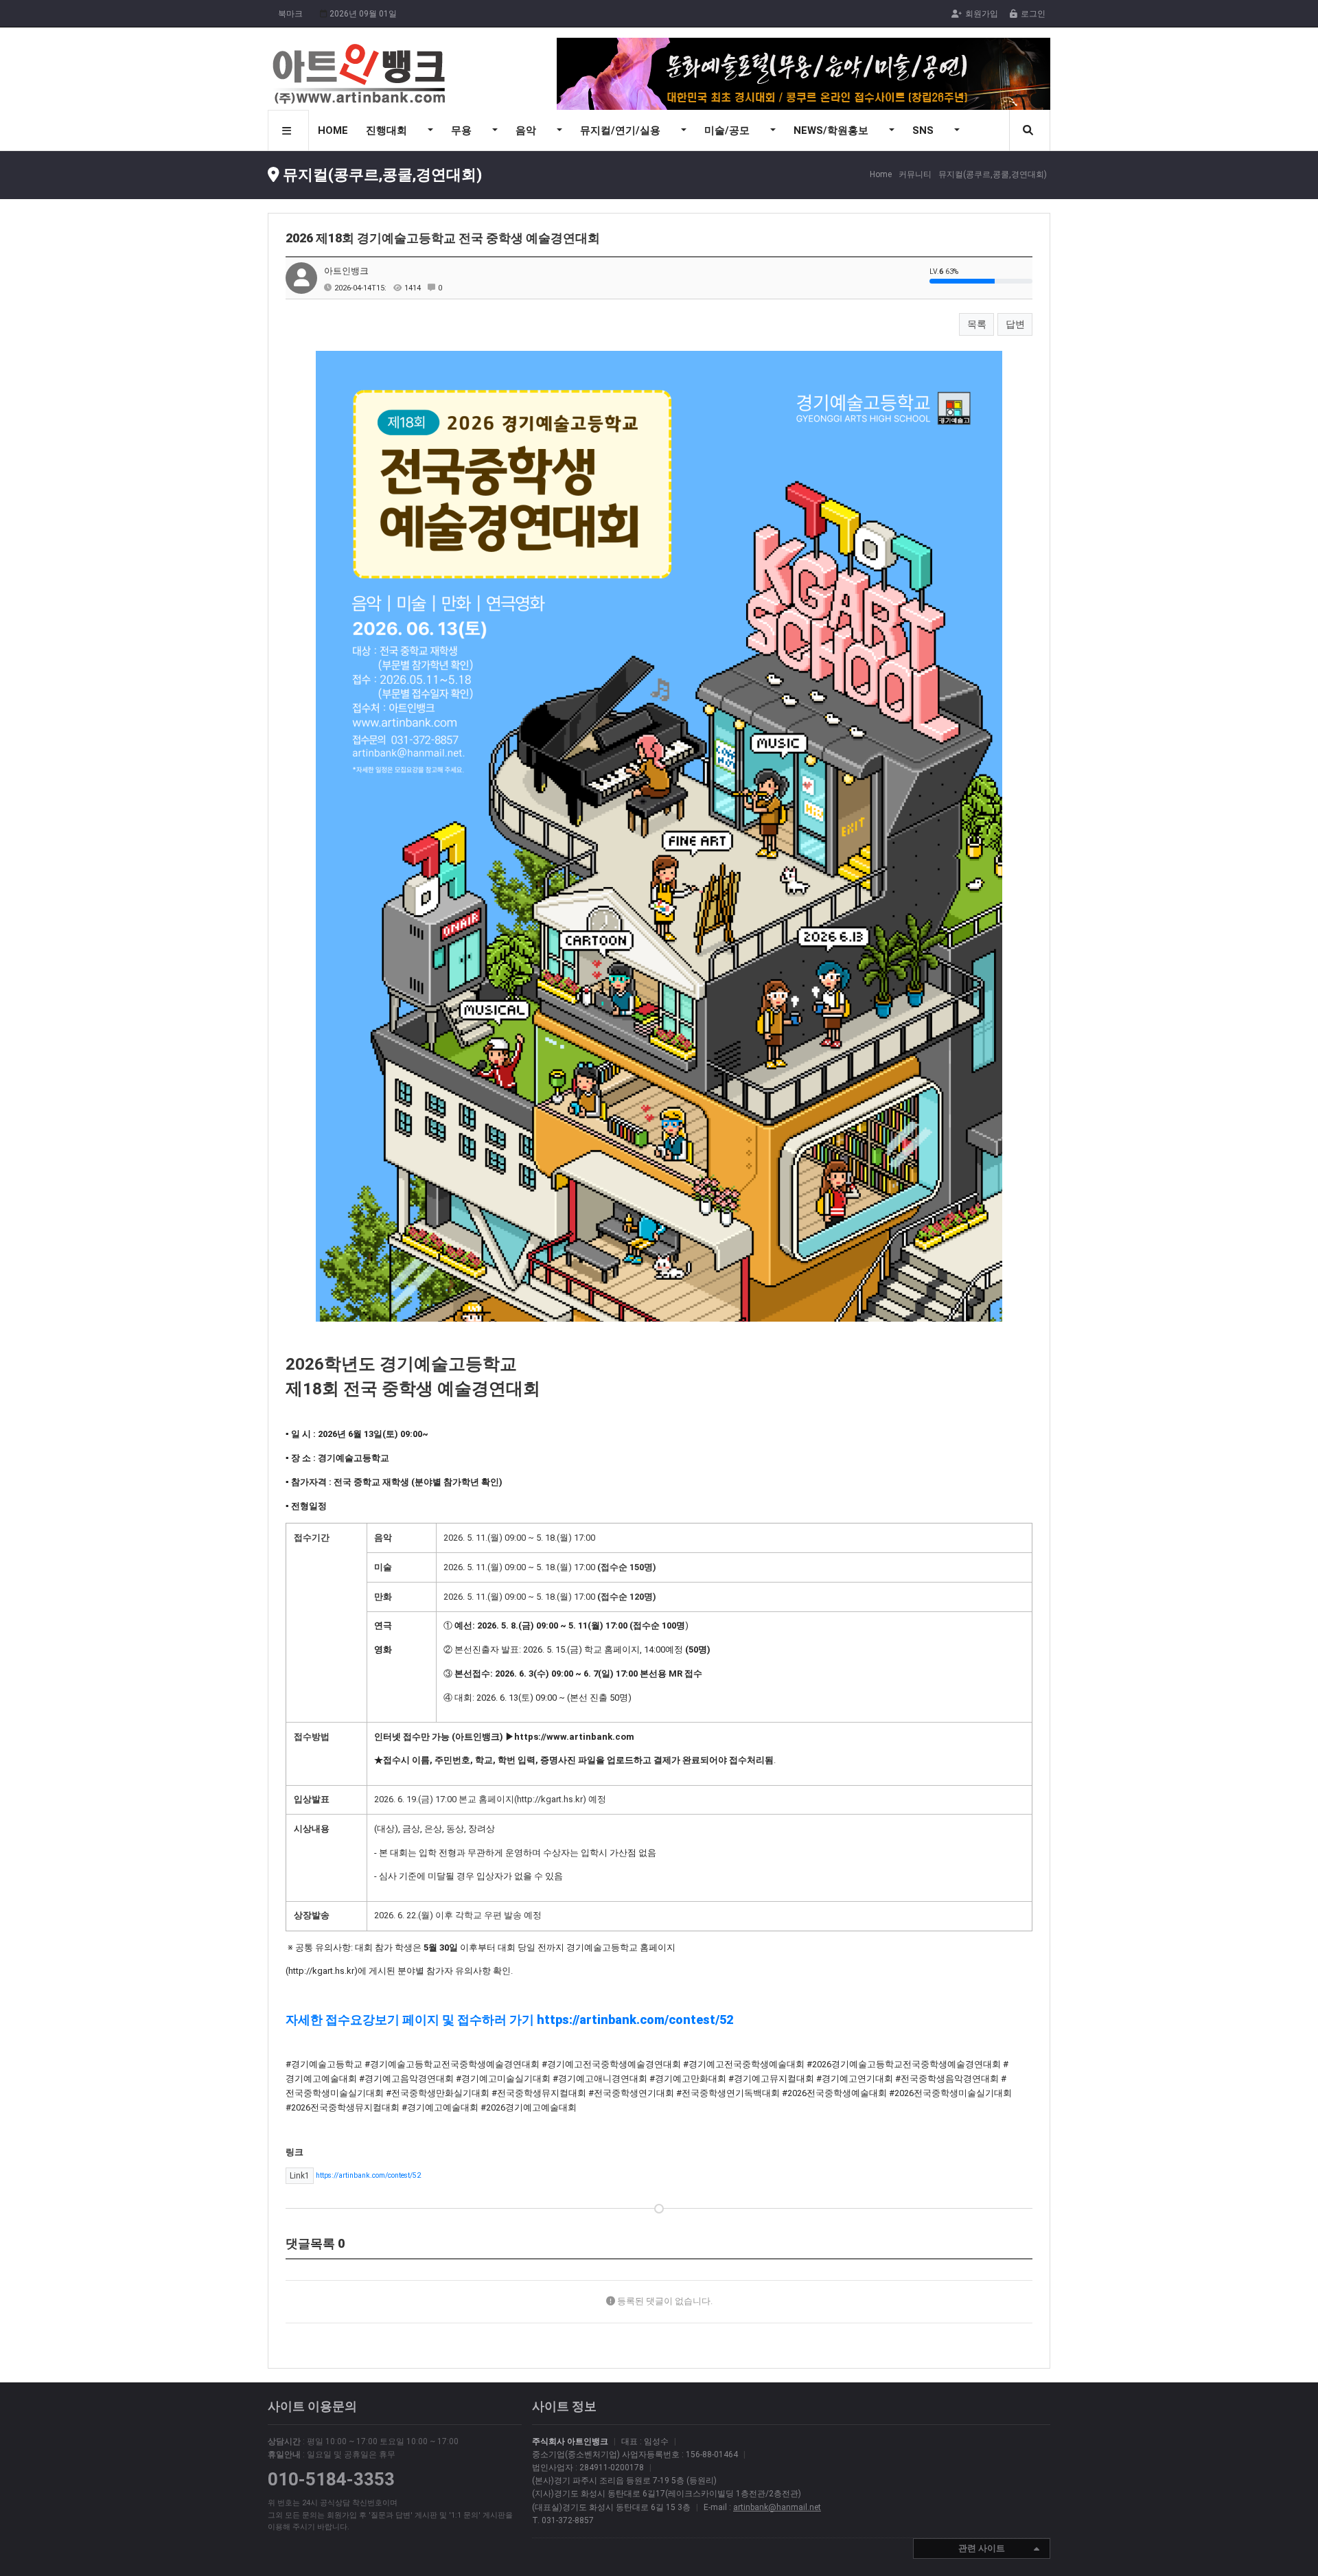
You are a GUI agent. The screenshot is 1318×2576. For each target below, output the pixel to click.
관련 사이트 (982, 2548)
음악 (527, 130)
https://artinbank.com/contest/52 (355, 2175)
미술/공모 (728, 130)
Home (881, 174)
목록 (977, 324)
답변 (1015, 324)
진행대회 (388, 130)
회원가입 (982, 14)
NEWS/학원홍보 (832, 130)
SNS (924, 130)
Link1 (300, 2176)
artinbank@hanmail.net (777, 2507)
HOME (333, 130)
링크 (294, 2152)
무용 (463, 130)
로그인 (1033, 14)
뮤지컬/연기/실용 (622, 130)
